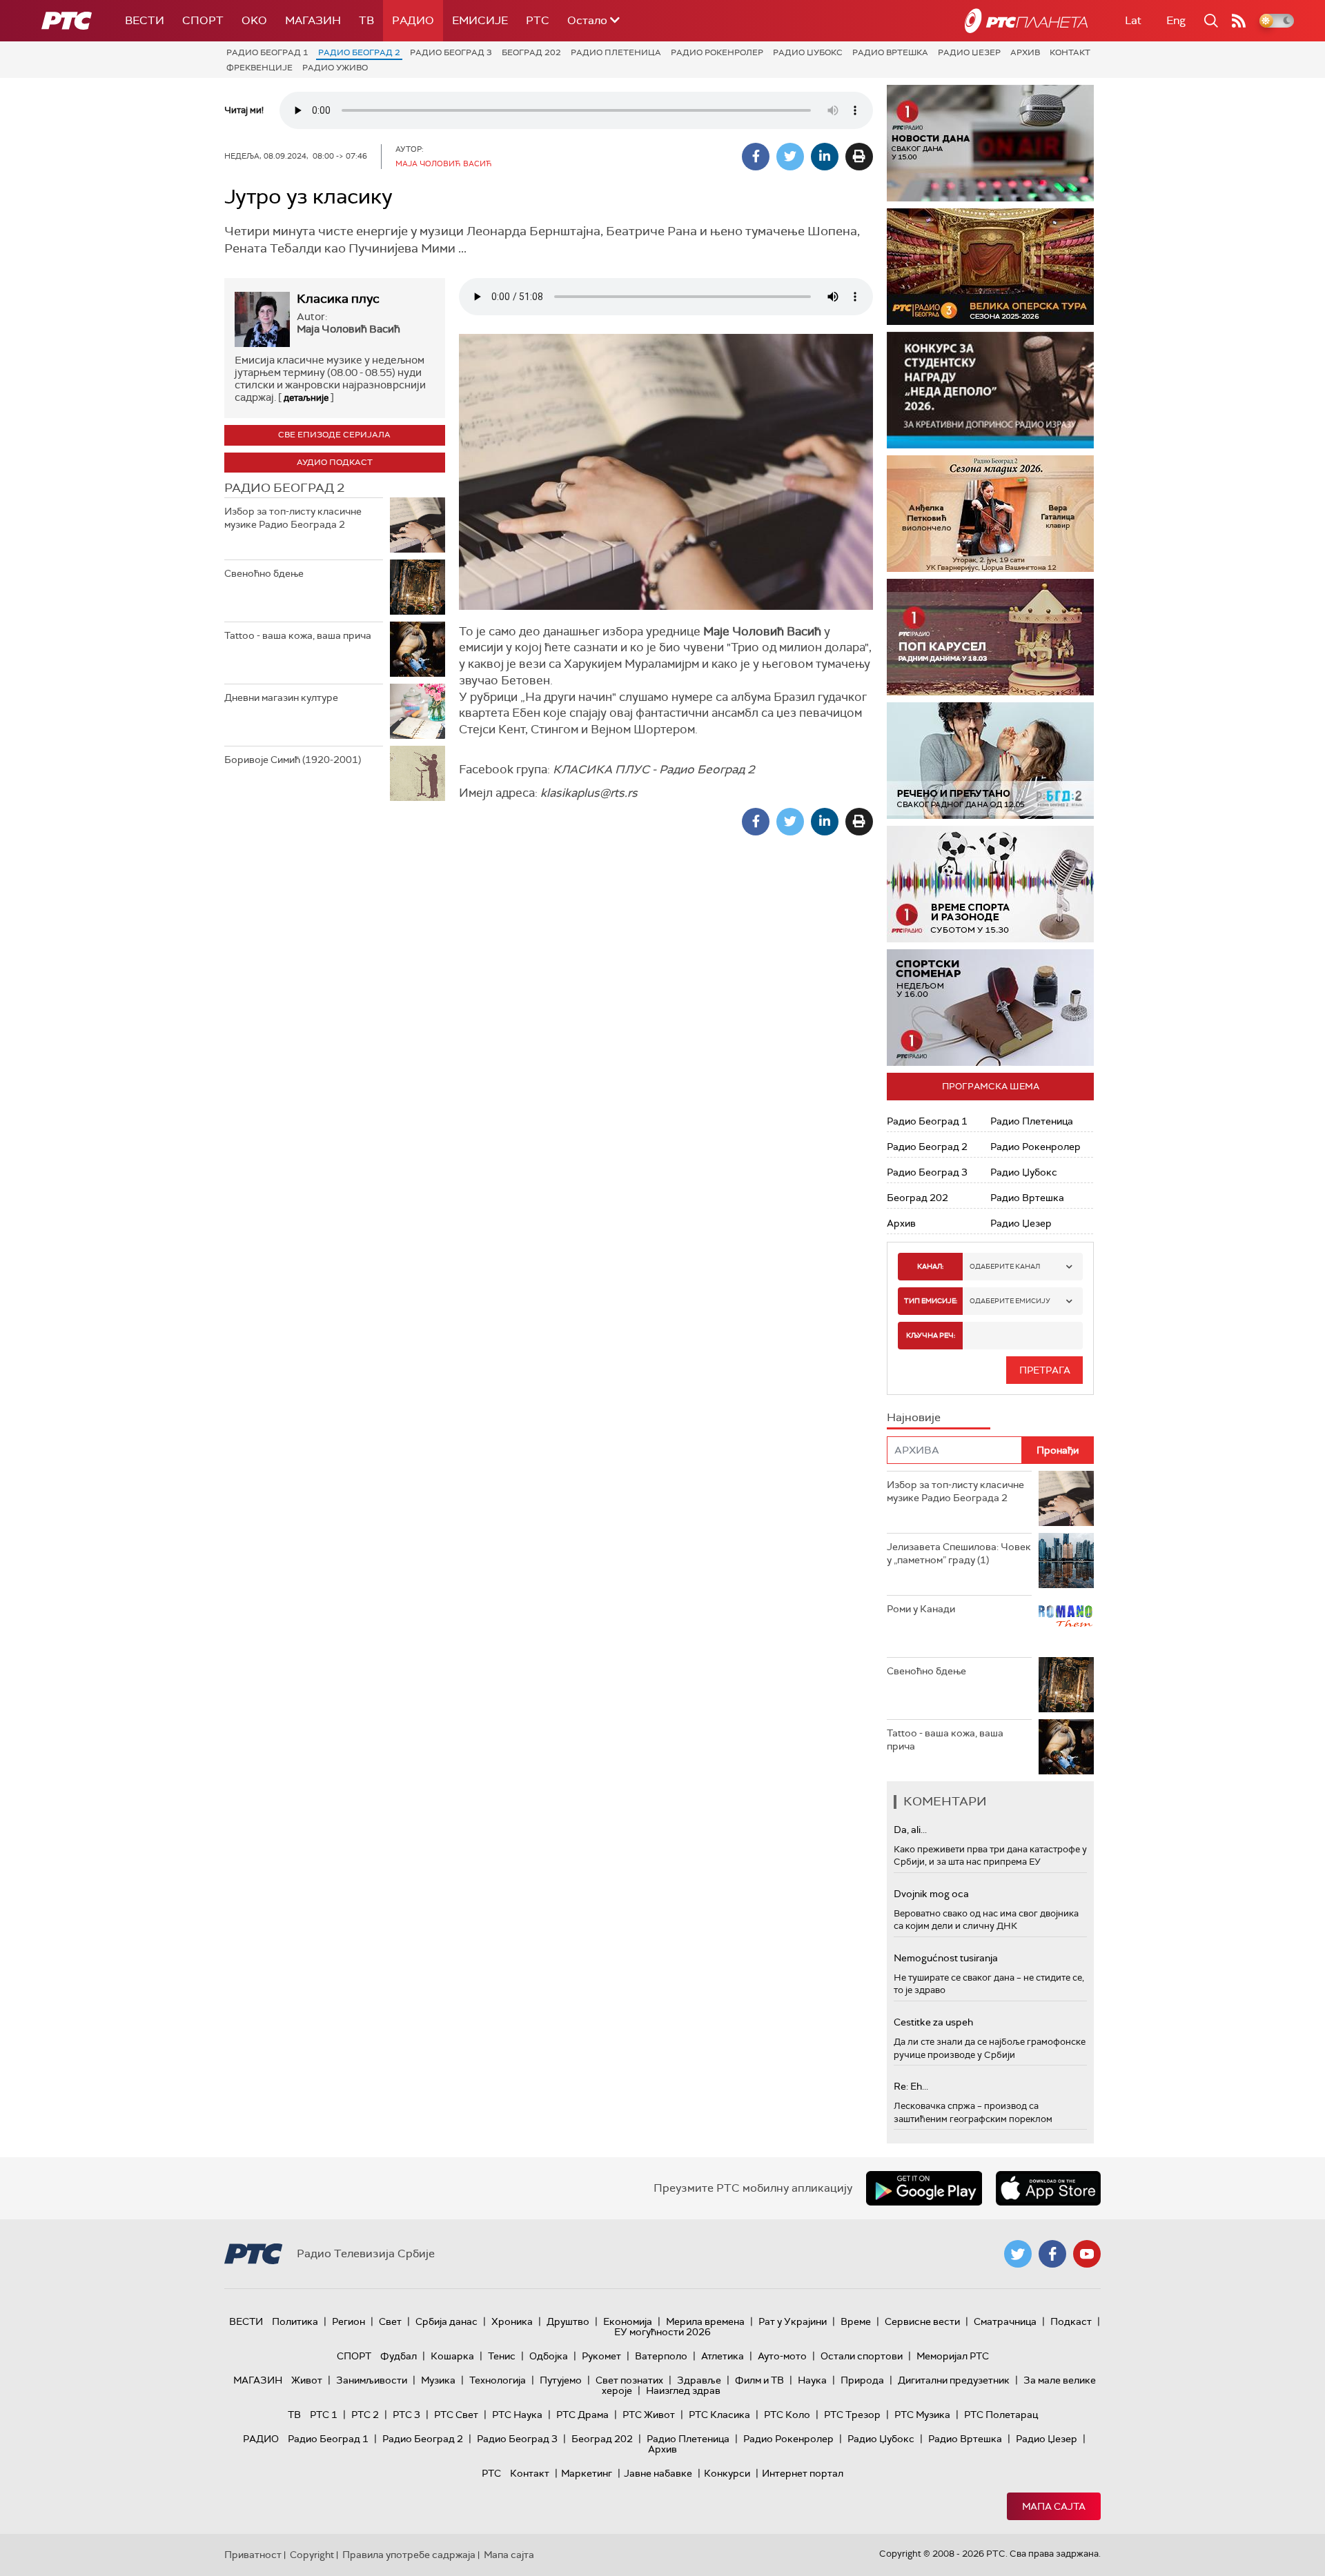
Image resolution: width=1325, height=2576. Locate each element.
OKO (254, 20)
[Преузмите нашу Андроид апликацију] (924, 2188)
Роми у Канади (921, 1609)
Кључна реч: (931, 1335)
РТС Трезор (852, 2415)
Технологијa (498, 2380)
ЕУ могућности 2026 (662, 2332)
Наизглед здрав (683, 2390)
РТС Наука (517, 2415)
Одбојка (549, 2356)
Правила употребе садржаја (409, 2555)
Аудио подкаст (335, 462)
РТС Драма (582, 2415)
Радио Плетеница (616, 52)
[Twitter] (790, 157)
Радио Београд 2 (359, 52)
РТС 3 (406, 2415)
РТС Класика (719, 2415)
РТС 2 (365, 2415)
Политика (295, 2321)
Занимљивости (372, 2380)
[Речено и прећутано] (990, 761)
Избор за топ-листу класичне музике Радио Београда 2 (293, 518)
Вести (145, 20)
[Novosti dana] (990, 143)
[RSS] (1239, 21)
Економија (628, 2321)
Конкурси (727, 2473)
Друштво (568, 2321)
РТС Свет (456, 2415)
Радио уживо (335, 68)
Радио (413, 20)
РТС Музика (922, 2415)
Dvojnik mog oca (931, 1894)
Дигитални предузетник (954, 2380)
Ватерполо (661, 2356)
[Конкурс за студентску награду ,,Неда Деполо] (990, 390)
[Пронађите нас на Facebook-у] (1052, 2254)
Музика (438, 2380)
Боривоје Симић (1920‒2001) (293, 760)
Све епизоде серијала (334, 435)
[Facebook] (756, 157)
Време (856, 2321)
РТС (538, 20)
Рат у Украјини (793, 2321)
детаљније (306, 398)
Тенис (502, 2356)
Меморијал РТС (953, 2356)
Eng (1176, 20)
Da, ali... (910, 1830)
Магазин (313, 20)
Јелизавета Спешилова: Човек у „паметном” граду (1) (959, 1554)
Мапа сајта (1054, 2506)
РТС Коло (787, 2415)
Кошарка (452, 2356)
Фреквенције (259, 68)
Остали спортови (862, 2356)
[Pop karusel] (990, 637)
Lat (1133, 20)
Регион (349, 2321)
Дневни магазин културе (281, 697)
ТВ (366, 20)
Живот (307, 2380)
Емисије (480, 20)
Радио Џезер (969, 52)
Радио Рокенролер (717, 52)
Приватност (253, 2555)
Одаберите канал (1005, 1266)
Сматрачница (1005, 2321)
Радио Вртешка (890, 52)
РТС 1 (324, 2415)
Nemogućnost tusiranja (946, 1958)
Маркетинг (587, 2473)
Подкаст (1071, 2321)
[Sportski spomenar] (990, 1008)
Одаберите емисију (1010, 1301)
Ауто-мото (782, 2356)
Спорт (203, 20)
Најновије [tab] (914, 1417)
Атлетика (723, 2356)
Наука (812, 2380)
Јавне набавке (658, 2473)
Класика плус (338, 299)
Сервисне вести (922, 2321)
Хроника (512, 2321)
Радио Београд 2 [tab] (284, 488)
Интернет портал (803, 2473)
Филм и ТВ (759, 2380)
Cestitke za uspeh (933, 2022)
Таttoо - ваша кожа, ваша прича (298, 635)
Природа (862, 2380)
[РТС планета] (1026, 21)
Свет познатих (629, 2380)
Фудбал (399, 2356)
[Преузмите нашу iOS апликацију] (1048, 2188)
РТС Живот (649, 2415)
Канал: (930, 1266)
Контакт (1070, 52)
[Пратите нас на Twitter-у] (1018, 2254)
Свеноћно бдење (264, 573)
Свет (390, 2321)
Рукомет (601, 2356)
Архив (1025, 52)
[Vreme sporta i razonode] (990, 884)
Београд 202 (531, 52)
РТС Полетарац (1001, 2415)
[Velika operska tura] (945, 267)
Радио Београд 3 (451, 52)
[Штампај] (859, 157)
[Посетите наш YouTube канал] (1087, 2254)
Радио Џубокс (808, 52)
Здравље (699, 2380)
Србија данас (446, 2321)
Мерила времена (705, 2321)
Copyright (312, 2555)
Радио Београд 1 (267, 52)
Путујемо (561, 2380)
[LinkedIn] (825, 157)
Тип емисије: (931, 1301)
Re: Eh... (911, 2086)
